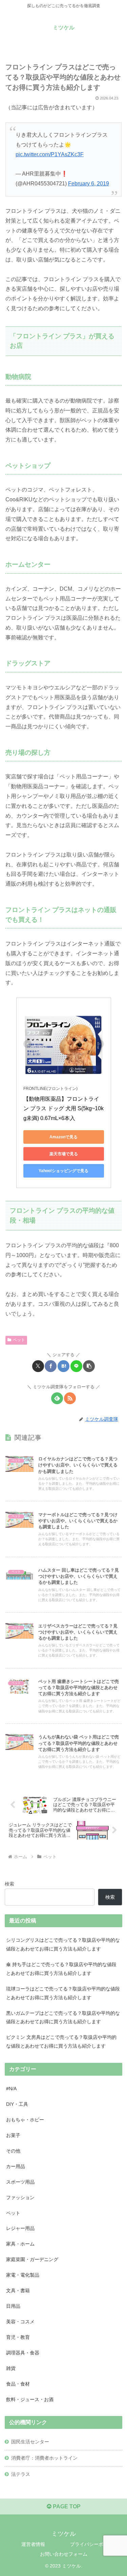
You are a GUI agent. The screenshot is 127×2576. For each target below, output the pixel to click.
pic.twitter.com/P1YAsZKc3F (50, 154)
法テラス (21, 2474)
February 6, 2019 (89, 184)
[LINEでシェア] (76, 1366)
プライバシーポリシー (94, 2544)
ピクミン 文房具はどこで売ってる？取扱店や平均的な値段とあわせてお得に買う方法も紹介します (61, 2042)
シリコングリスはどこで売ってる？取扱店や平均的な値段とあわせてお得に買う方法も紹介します (63, 1944)
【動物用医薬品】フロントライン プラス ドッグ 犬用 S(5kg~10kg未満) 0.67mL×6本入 (63, 1109)
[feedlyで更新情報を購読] (57, 1398)
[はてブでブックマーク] (63, 1366)
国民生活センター (30, 2442)
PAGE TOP (66, 2506)
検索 (9, 1884)
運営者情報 (33, 2544)
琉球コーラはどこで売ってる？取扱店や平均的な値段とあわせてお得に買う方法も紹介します (63, 1993)
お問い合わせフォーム (64, 2554)
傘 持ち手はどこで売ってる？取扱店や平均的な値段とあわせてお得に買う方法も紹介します (61, 1969)
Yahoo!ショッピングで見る (63, 1171)
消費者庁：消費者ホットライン (44, 2458)
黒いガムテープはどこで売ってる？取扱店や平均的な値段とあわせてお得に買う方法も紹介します (63, 2018)
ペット (19, 1340)
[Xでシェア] (38, 1366)
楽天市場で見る (64, 1154)
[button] (89, 1366)
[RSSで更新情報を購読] (70, 1398)
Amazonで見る (63, 1137)
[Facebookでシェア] (51, 1366)
